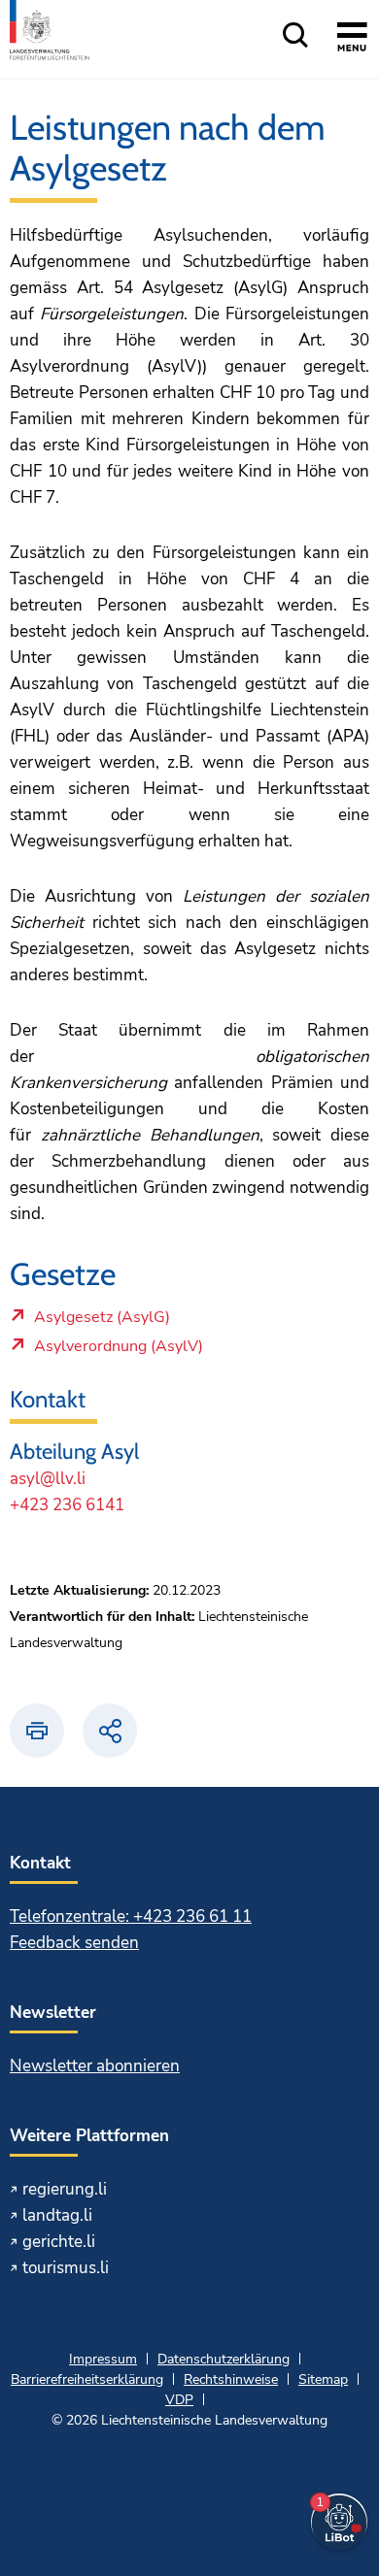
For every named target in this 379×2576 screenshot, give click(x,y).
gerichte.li (59, 2242)
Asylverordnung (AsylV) (118, 1351)
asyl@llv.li (48, 1479)
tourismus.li (66, 2268)
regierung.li (65, 2189)
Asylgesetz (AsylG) (102, 1322)
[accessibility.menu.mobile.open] (352, 40)
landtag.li (57, 2215)
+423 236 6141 (67, 1505)
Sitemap (323, 2379)
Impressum (103, 2359)
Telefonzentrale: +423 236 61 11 (131, 1916)
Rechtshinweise (231, 2379)
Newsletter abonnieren (95, 2066)
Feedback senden (74, 1943)
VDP (179, 2400)
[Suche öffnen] (295, 36)
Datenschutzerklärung (224, 2359)
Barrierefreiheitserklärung (87, 2379)
